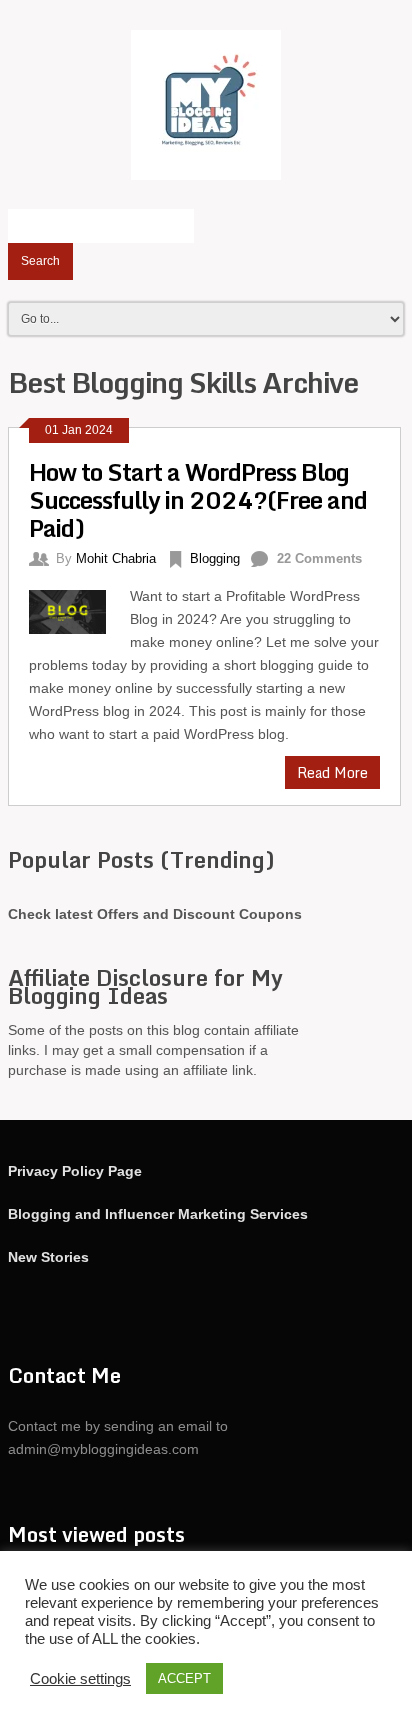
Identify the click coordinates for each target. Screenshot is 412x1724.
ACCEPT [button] (184, 1678)
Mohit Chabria (116, 558)
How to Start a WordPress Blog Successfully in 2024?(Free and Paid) (198, 499)
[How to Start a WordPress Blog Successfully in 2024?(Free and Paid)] (79, 609)
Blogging (215, 558)
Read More (332, 772)
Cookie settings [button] (80, 1679)
